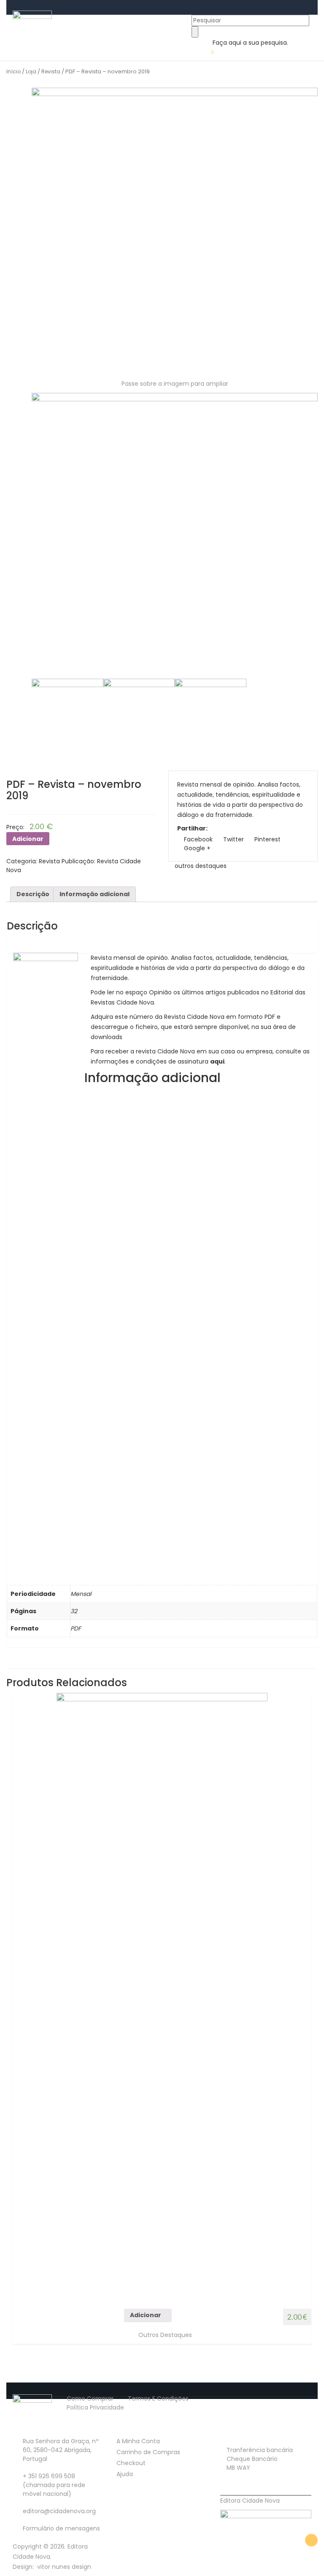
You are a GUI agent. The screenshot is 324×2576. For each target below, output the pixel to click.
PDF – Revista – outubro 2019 (162, 2019)
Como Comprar (90, 2399)
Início (13, 71)
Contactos (222, 17)
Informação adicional (94, 894)
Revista (51, 71)
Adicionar (28, 839)
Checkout (131, 2463)
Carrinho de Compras (148, 2452)
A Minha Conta (138, 2441)
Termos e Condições (158, 2399)
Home (67, 17)
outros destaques (200, 866)
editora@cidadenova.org (59, 2511)
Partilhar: (192, 828)
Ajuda (125, 2474)
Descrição (33, 894)
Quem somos (170, 17)
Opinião (126, 17)
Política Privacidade (95, 2407)
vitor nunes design (63, 2567)
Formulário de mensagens (61, 2528)
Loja (93, 17)
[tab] (33, 894)
